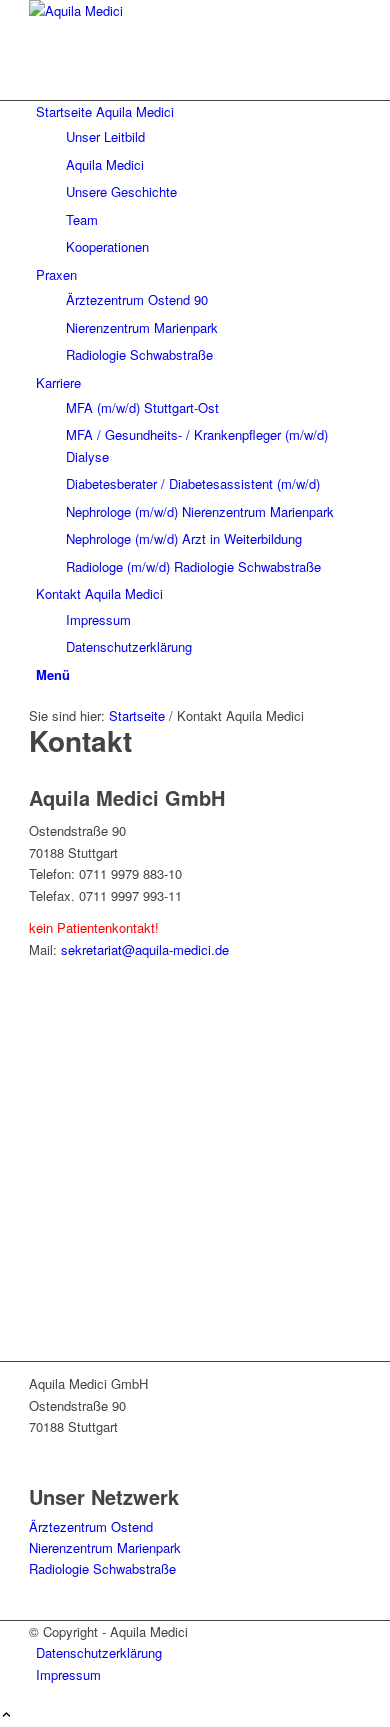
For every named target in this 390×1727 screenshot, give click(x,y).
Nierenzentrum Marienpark (105, 1547)
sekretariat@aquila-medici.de (145, 949)
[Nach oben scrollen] (6, 1715)
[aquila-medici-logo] (179, 10)
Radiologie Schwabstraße (102, 1568)
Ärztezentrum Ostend (91, 1526)
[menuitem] (198, 179)
